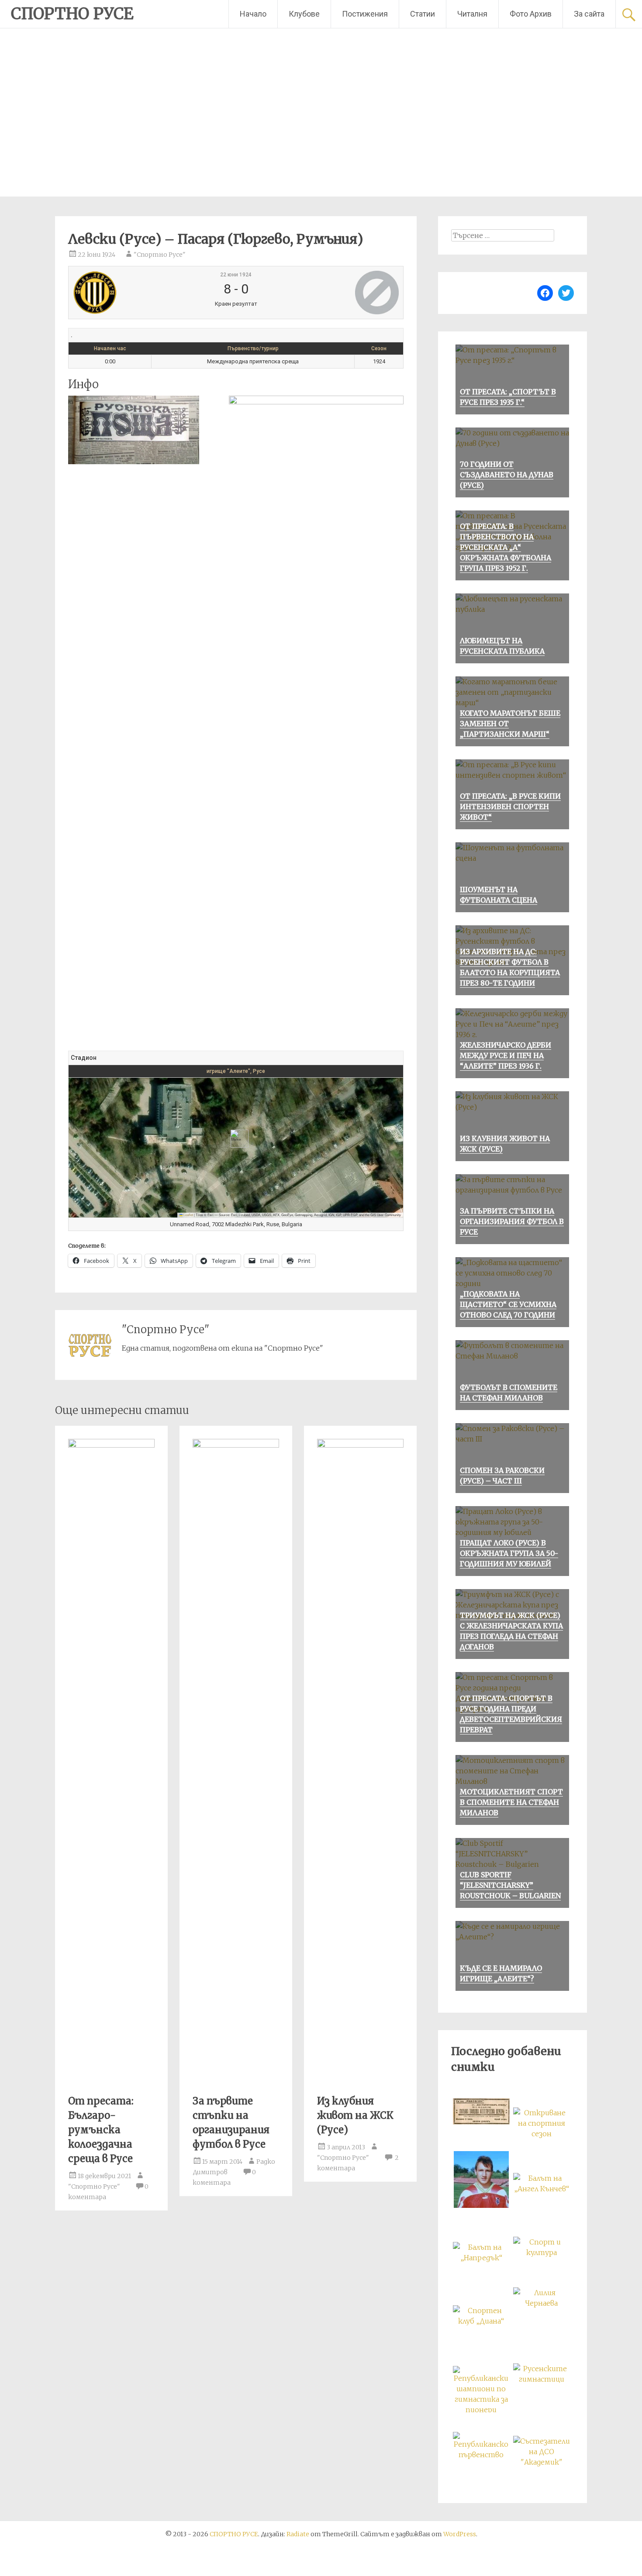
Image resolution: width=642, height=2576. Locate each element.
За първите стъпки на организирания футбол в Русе (512, 1221)
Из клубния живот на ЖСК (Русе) (355, 2115)
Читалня (472, 14)
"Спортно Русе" (160, 255)
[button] (236, 1139)
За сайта (589, 14)
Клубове (304, 14)
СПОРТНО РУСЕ (72, 14)
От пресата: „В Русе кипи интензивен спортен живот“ (510, 807)
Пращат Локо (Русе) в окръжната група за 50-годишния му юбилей (509, 1553)
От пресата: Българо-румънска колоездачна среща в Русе (101, 2130)
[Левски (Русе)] (128, 293)
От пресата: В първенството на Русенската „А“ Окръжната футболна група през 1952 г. (506, 547)
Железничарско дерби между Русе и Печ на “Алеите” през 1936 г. (506, 1055)
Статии (423, 14)
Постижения (365, 14)
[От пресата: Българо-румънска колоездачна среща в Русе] (111, 1445)
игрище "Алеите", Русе (236, 1071)
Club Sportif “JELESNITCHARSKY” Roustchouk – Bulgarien (510, 1885)
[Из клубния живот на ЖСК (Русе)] (360, 1445)
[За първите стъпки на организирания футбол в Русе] (236, 1445)
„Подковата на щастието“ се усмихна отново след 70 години (508, 1304)
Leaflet (188, 1215)
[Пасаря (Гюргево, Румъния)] (343, 293)
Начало (253, 14)
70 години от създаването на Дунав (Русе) (507, 475)
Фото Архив (531, 14)
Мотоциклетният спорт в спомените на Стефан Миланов (511, 1802)
